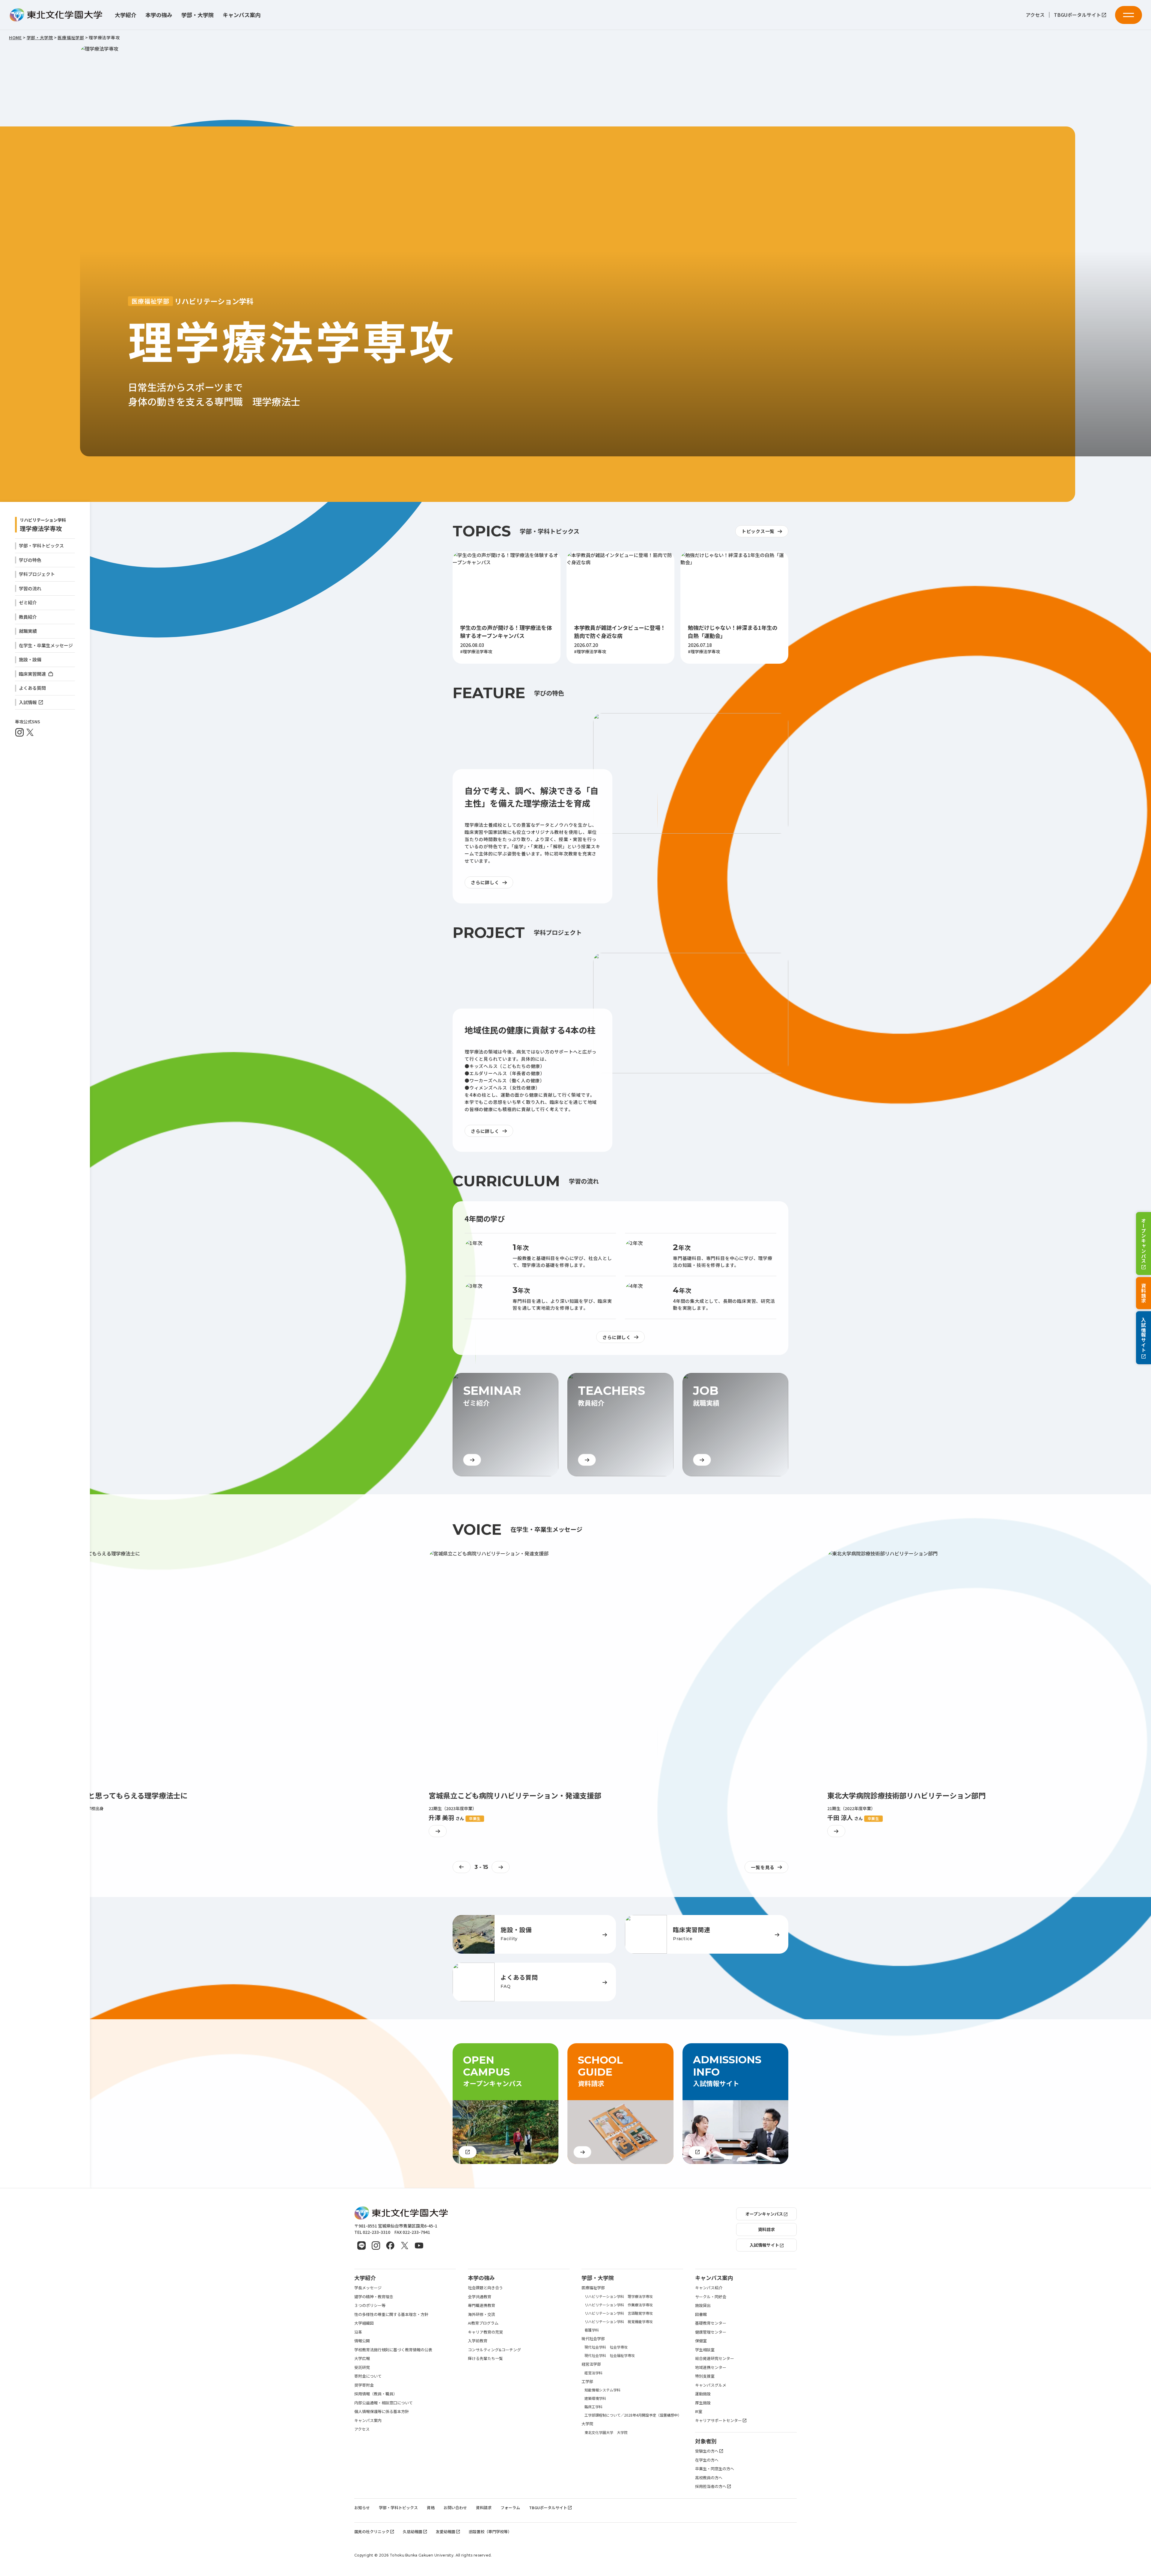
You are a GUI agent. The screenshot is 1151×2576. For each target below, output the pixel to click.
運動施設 (703, 2394)
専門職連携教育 (482, 2305)
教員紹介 (28, 617)
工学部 (587, 2381)
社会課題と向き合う (485, 2288)
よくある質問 (32, 688)
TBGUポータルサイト (1077, 15)
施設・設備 (30, 659)
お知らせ (362, 2508)
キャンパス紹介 (709, 2288)
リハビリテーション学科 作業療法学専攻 (619, 2305)
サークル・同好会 (711, 2297)
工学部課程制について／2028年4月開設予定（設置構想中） (633, 2415)
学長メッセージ (368, 2288)
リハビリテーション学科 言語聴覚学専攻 (619, 2313)
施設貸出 (703, 2305)
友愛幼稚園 (446, 2532)
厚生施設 (703, 2403)
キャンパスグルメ (711, 2385)
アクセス (1035, 15)
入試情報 (28, 702)
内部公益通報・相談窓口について (384, 2403)
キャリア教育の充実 (485, 2332)
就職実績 (28, 631)
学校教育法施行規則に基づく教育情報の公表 (393, 2350)
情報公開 (362, 2341)
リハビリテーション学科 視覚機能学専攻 (619, 2321)
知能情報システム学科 (602, 2390)
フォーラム (510, 2508)
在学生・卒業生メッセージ (46, 645)
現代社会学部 (593, 2339)
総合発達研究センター (715, 2358)
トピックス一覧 (758, 531)
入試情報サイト (1144, 1335)
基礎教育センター (711, 2323)
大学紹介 (126, 15)
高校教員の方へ (709, 2478)
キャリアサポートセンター (718, 2420)
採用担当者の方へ (711, 2486)
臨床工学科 (593, 2407)
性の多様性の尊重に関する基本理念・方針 (391, 2314)
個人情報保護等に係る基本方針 (382, 2411)
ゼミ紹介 (28, 602)
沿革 (358, 2332)
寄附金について (368, 2376)
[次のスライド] (501, 1867)
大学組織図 (364, 2323)
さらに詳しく (485, 882)
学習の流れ (30, 588)
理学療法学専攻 (41, 528)
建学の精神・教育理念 (374, 2297)
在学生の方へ (707, 2460)
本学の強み (159, 15)
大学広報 (362, 2358)
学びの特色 (30, 560)
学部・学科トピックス (41, 545)
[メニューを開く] (1129, 15)
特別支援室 (705, 2376)
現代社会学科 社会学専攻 (606, 2347)
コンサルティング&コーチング (494, 2350)
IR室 (699, 2411)
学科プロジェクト (37, 574)
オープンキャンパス (1144, 1240)
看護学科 (592, 2330)
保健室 (701, 2341)
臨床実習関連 (33, 674)
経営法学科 (593, 2373)
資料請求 (1144, 1293)
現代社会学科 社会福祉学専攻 (610, 2355)
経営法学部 (591, 2364)
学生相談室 (705, 2350)
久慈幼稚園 (413, 2532)
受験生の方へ (707, 2451)
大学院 (587, 2424)
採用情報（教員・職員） (376, 2394)
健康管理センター (711, 2332)
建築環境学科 (595, 2398)
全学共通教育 (480, 2297)
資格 (431, 2508)
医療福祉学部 (593, 2288)
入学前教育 (478, 2341)
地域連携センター (711, 2367)
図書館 (701, 2314)
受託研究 (362, 2367)
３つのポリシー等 (370, 2305)
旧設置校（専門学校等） (490, 2532)
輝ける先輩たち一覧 (485, 2358)
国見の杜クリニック (372, 2532)
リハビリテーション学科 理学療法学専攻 (619, 2296)
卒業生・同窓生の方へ (715, 2469)
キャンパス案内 (242, 15)
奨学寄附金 (364, 2385)
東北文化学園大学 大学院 (606, 2432)
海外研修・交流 (482, 2314)
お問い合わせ (455, 2508)
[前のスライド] (462, 1867)
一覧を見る (763, 1867)
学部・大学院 (198, 15)
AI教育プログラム (483, 2323)
